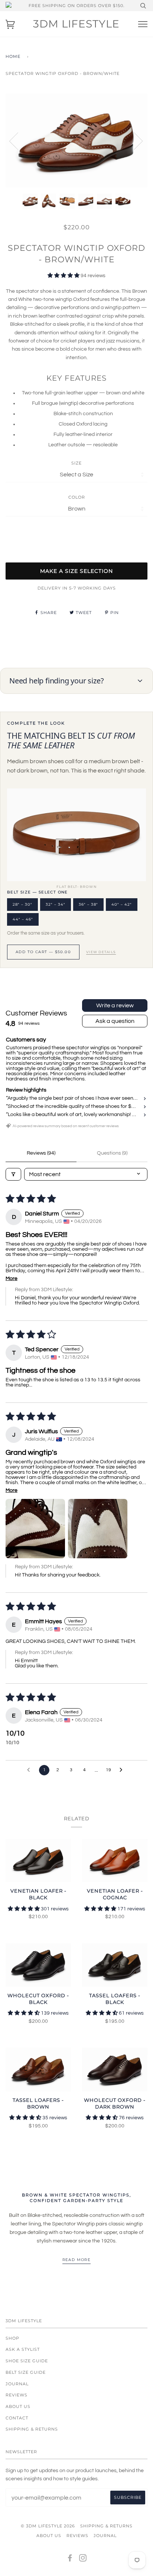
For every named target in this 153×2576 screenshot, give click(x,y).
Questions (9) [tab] (112, 1153)
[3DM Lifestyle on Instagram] (83, 2559)
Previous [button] (18, 141)
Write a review (115, 1005)
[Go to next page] (123, 1770)
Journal (17, 2384)
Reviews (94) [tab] (41, 1153)
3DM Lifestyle (76, 24)
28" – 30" (22, 904)
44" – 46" (23, 919)
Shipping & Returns (32, 2429)
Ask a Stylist (23, 2349)
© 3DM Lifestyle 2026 (48, 2526)
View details (101, 952)
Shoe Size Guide (27, 2361)
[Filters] (13, 1174)
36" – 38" (88, 904)
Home (13, 56)
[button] (64, 276)
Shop (12, 2338)
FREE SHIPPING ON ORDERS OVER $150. (76, 6)
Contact (17, 2418)
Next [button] (134, 141)
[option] (76, 141)
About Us (18, 2406)
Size (76, 463)
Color (77, 497)
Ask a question (115, 1021)
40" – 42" (122, 904)
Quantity (77, 531)
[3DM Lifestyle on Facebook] (70, 2559)
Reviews (17, 2395)
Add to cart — (43, 952)
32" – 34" (56, 904)
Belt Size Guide (26, 2372)
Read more (77, 2260)
